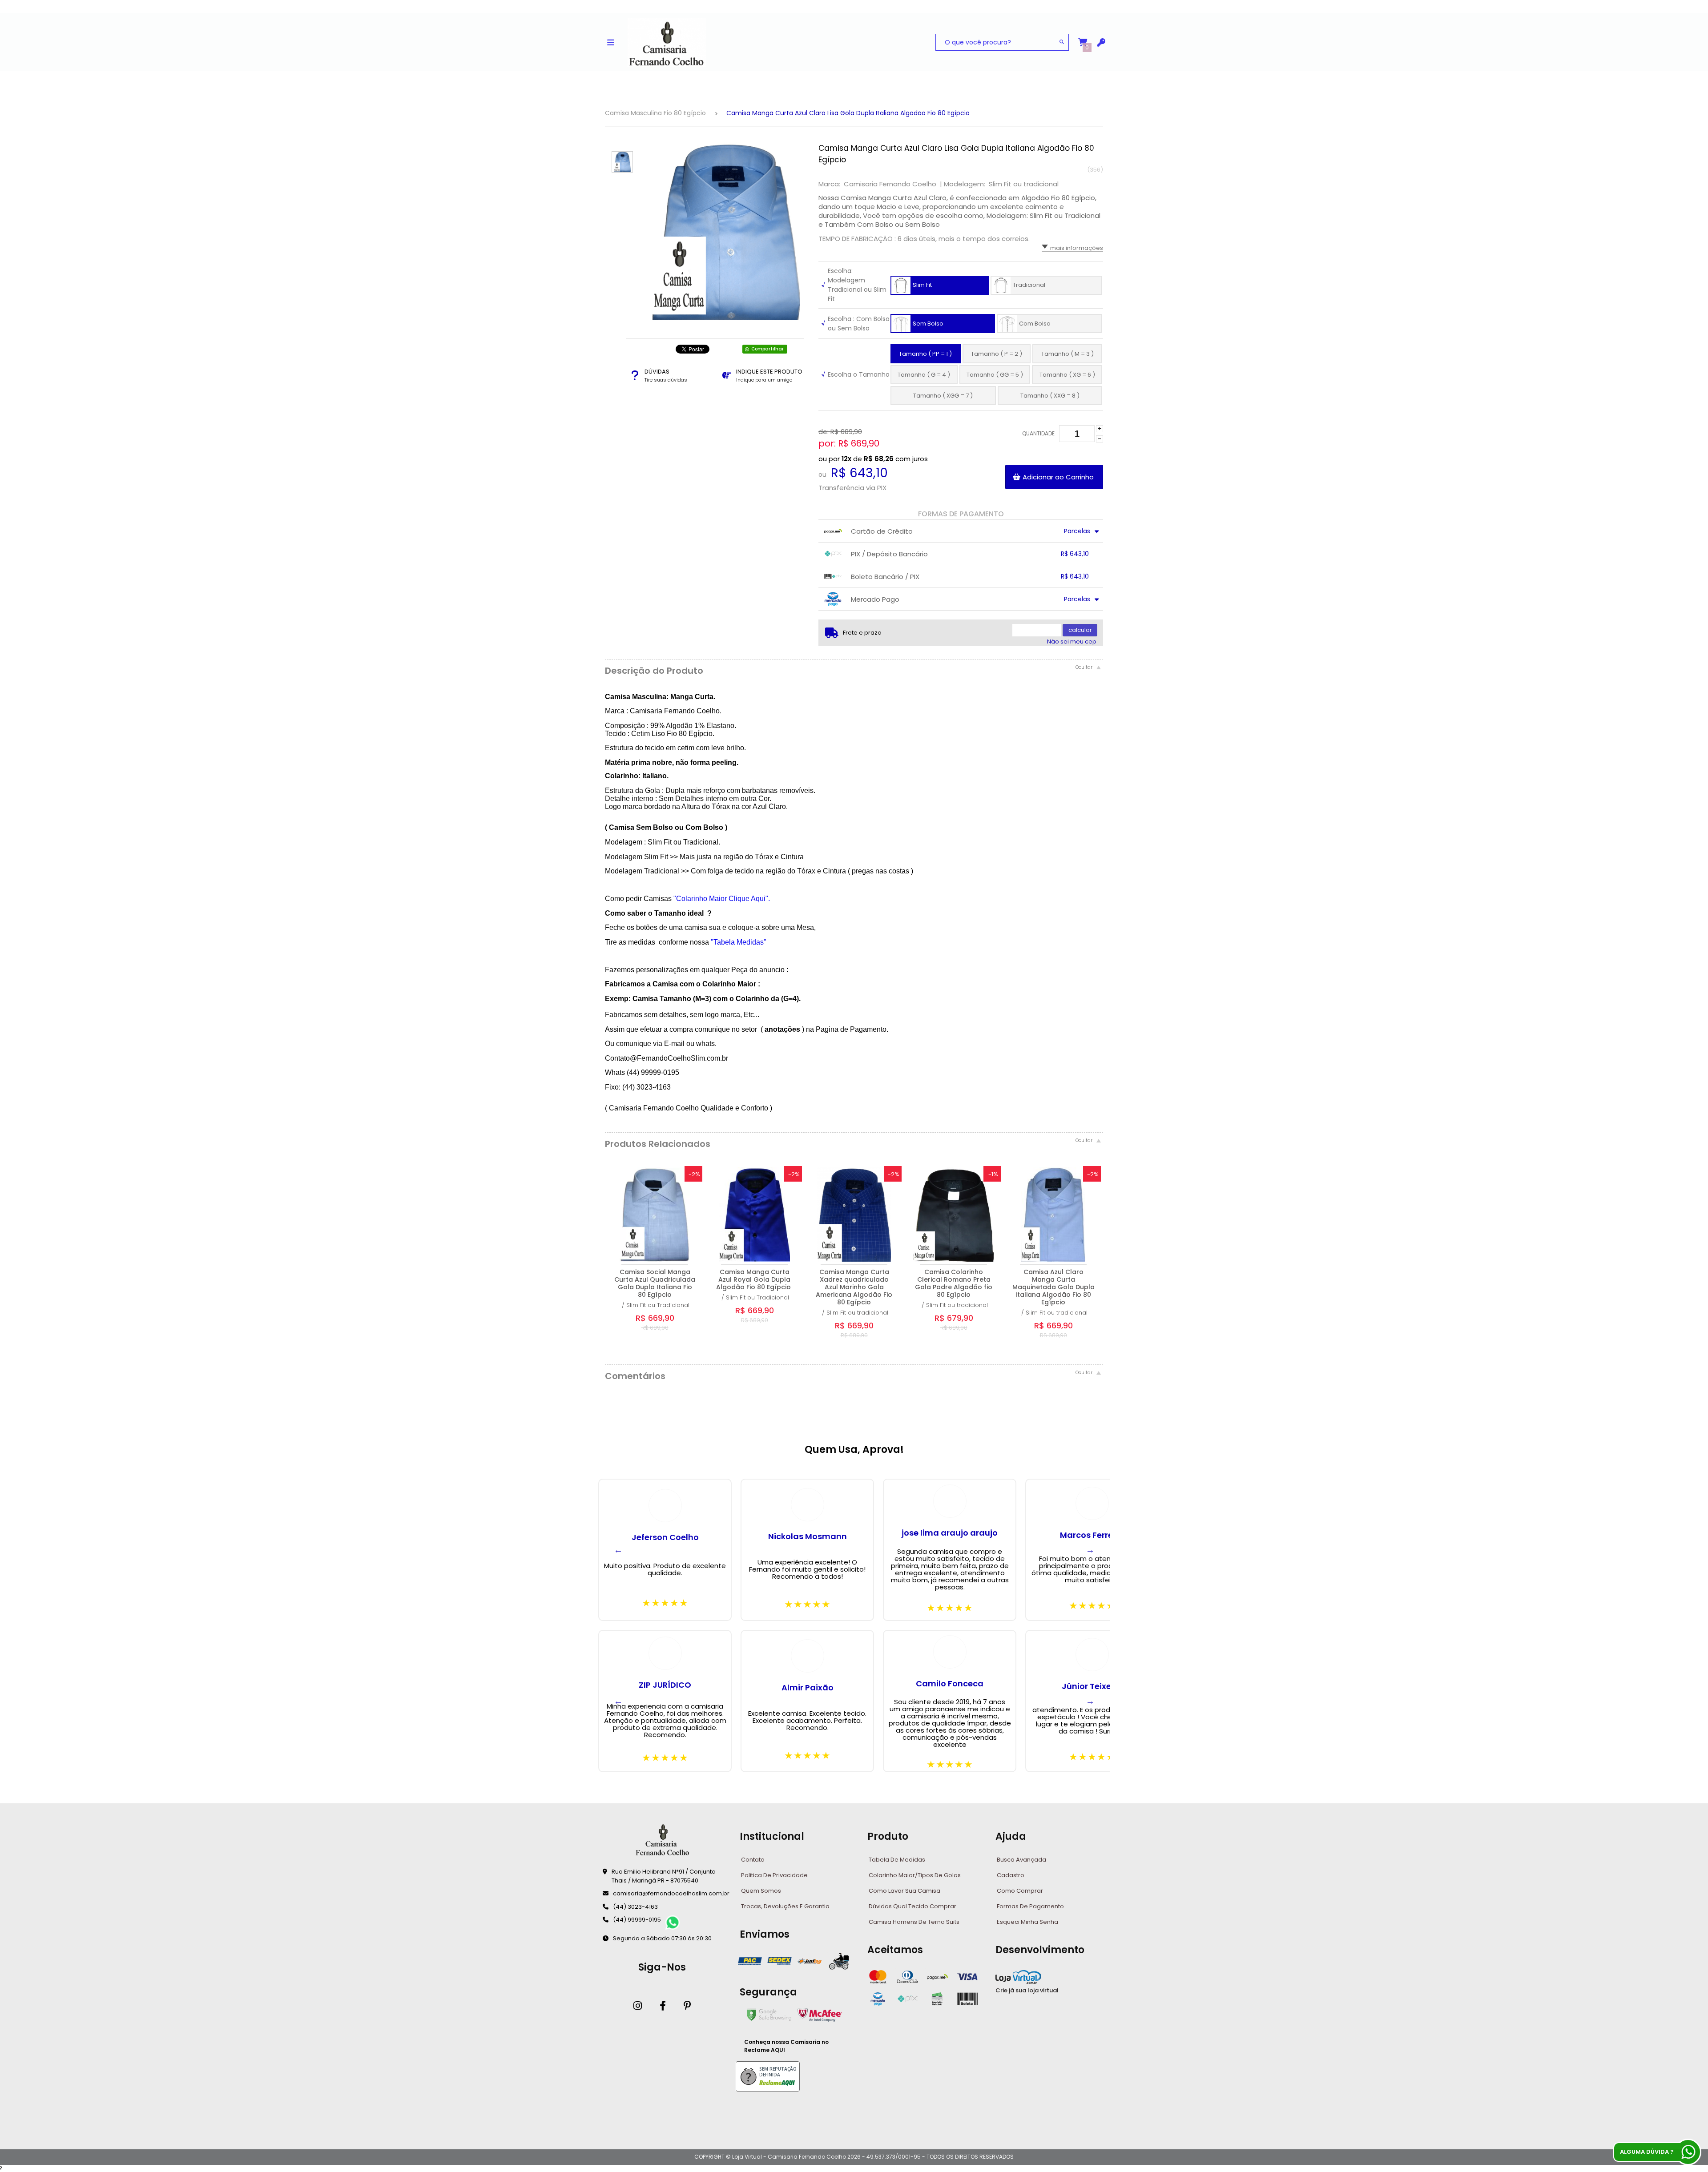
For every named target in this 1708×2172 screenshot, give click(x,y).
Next (1090, 1550)
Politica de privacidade (774, 1875)
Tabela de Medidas (897, 1860)
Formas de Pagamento (1030, 1906)
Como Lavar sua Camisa (904, 1891)
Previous (618, 1550)
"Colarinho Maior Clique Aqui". (722, 899)
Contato (753, 1860)
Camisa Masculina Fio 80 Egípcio (655, 113)
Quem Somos (761, 1891)
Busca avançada (1021, 1860)
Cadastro (1011, 1875)
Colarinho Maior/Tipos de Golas (915, 1875)
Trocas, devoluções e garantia (785, 1906)
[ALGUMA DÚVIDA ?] (1688, 2152)
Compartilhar (767, 349)
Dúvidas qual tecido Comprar (912, 1906)
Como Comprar (1020, 1891)
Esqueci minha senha (1027, 1922)
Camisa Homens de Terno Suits (914, 1922)
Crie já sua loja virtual (1027, 1990)
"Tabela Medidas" (739, 942)
